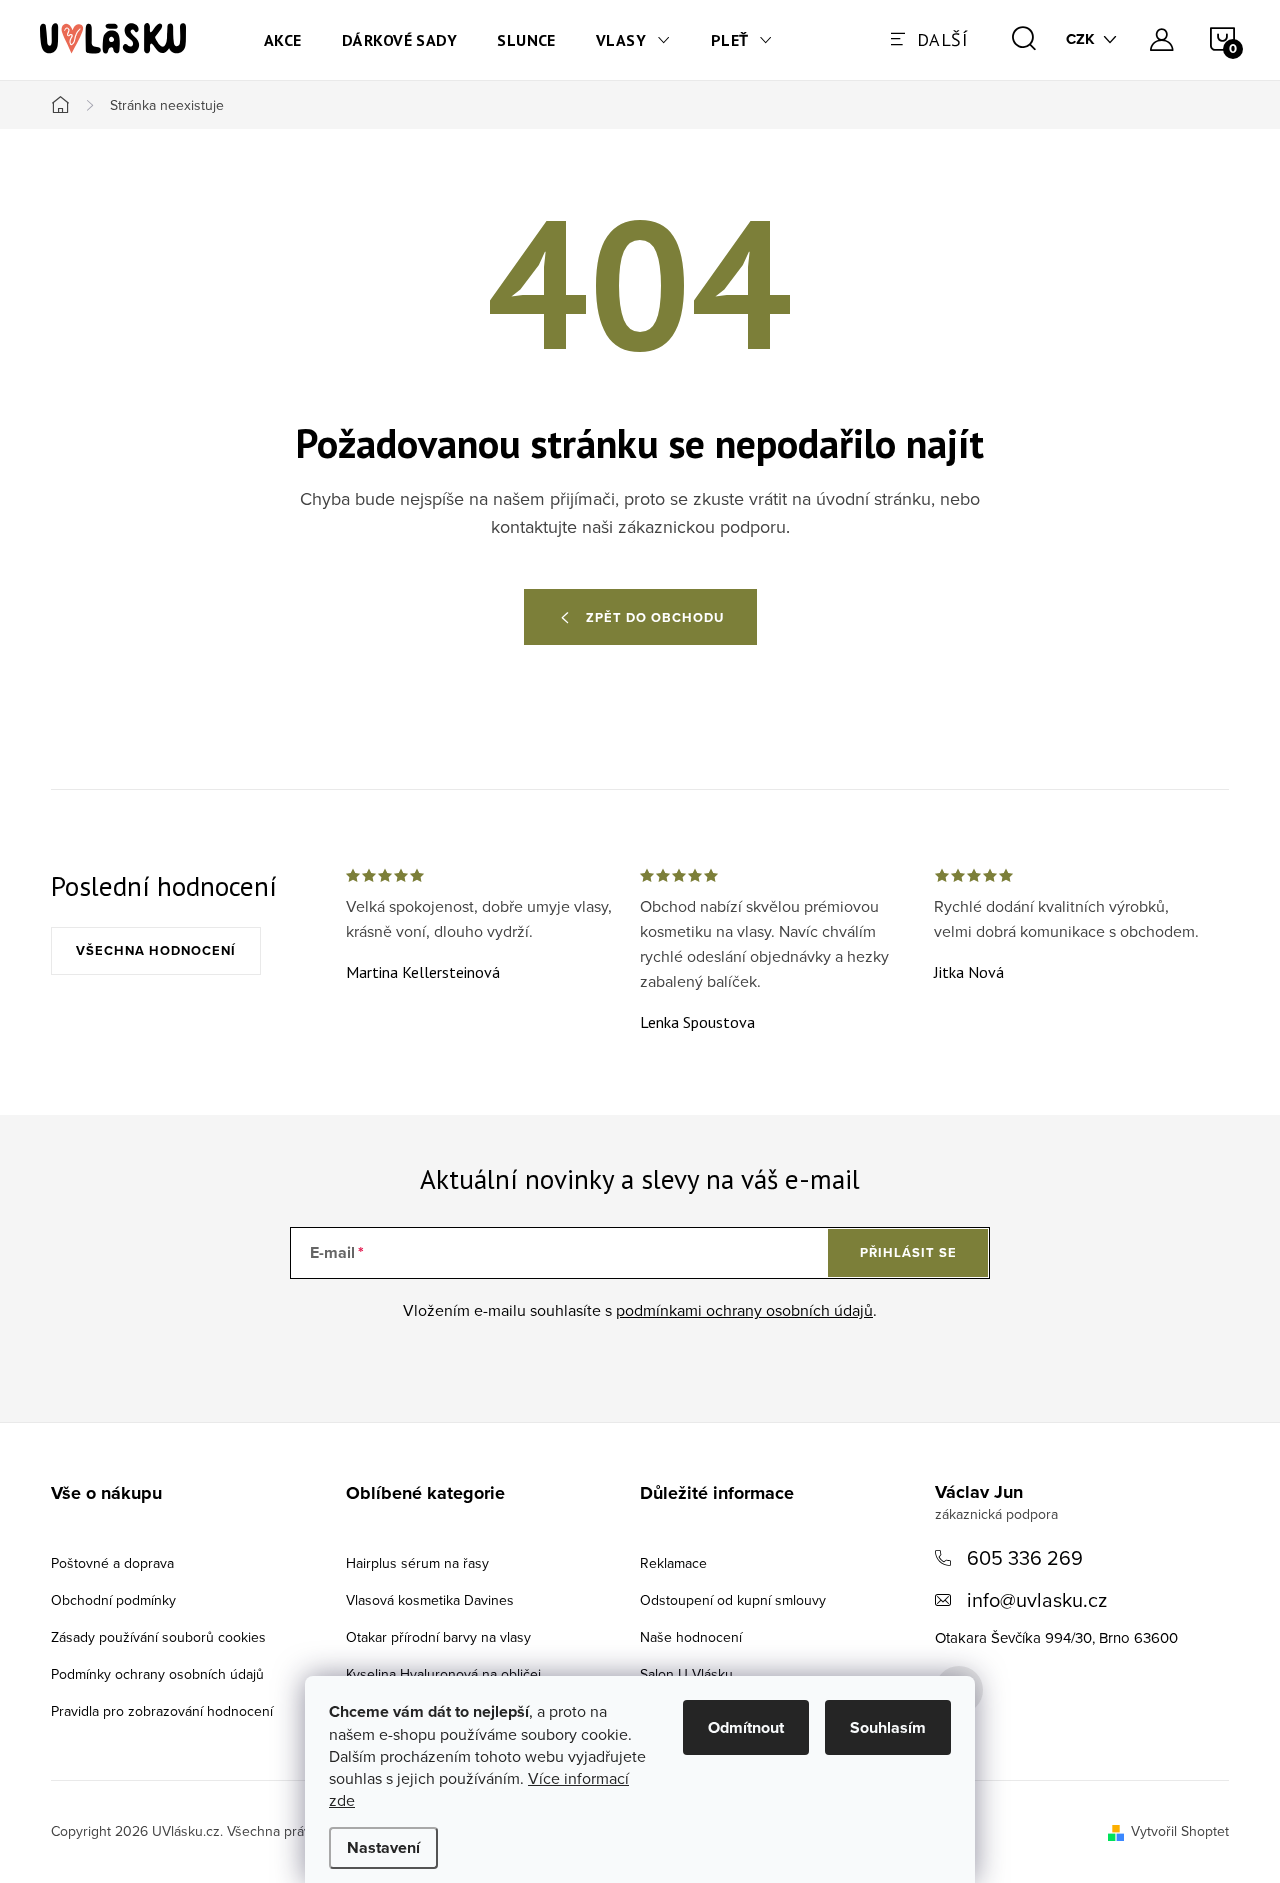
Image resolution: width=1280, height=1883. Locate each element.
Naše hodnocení (691, 1637)
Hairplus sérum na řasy (417, 1563)
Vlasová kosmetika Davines (430, 1600)
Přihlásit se (908, 1252)
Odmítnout (746, 1727)
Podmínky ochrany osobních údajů (157, 1674)
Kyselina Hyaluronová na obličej (443, 1674)
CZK (1080, 39)
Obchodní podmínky (113, 1600)
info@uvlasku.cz (1037, 1599)
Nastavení (383, 1847)
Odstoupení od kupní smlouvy (733, 1600)
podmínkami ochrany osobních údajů (744, 1310)
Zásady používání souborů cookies (158, 1637)
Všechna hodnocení (156, 950)
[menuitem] (283, 40)
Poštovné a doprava (112, 1563)
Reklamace (673, 1563)
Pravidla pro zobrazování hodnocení (162, 1711)
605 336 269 (1025, 1557)
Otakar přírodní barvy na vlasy (438, 1637)
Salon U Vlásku (686, 1674)
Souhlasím (888, 1727)
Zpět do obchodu (655, 617)
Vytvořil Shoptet (1180, 1831)
